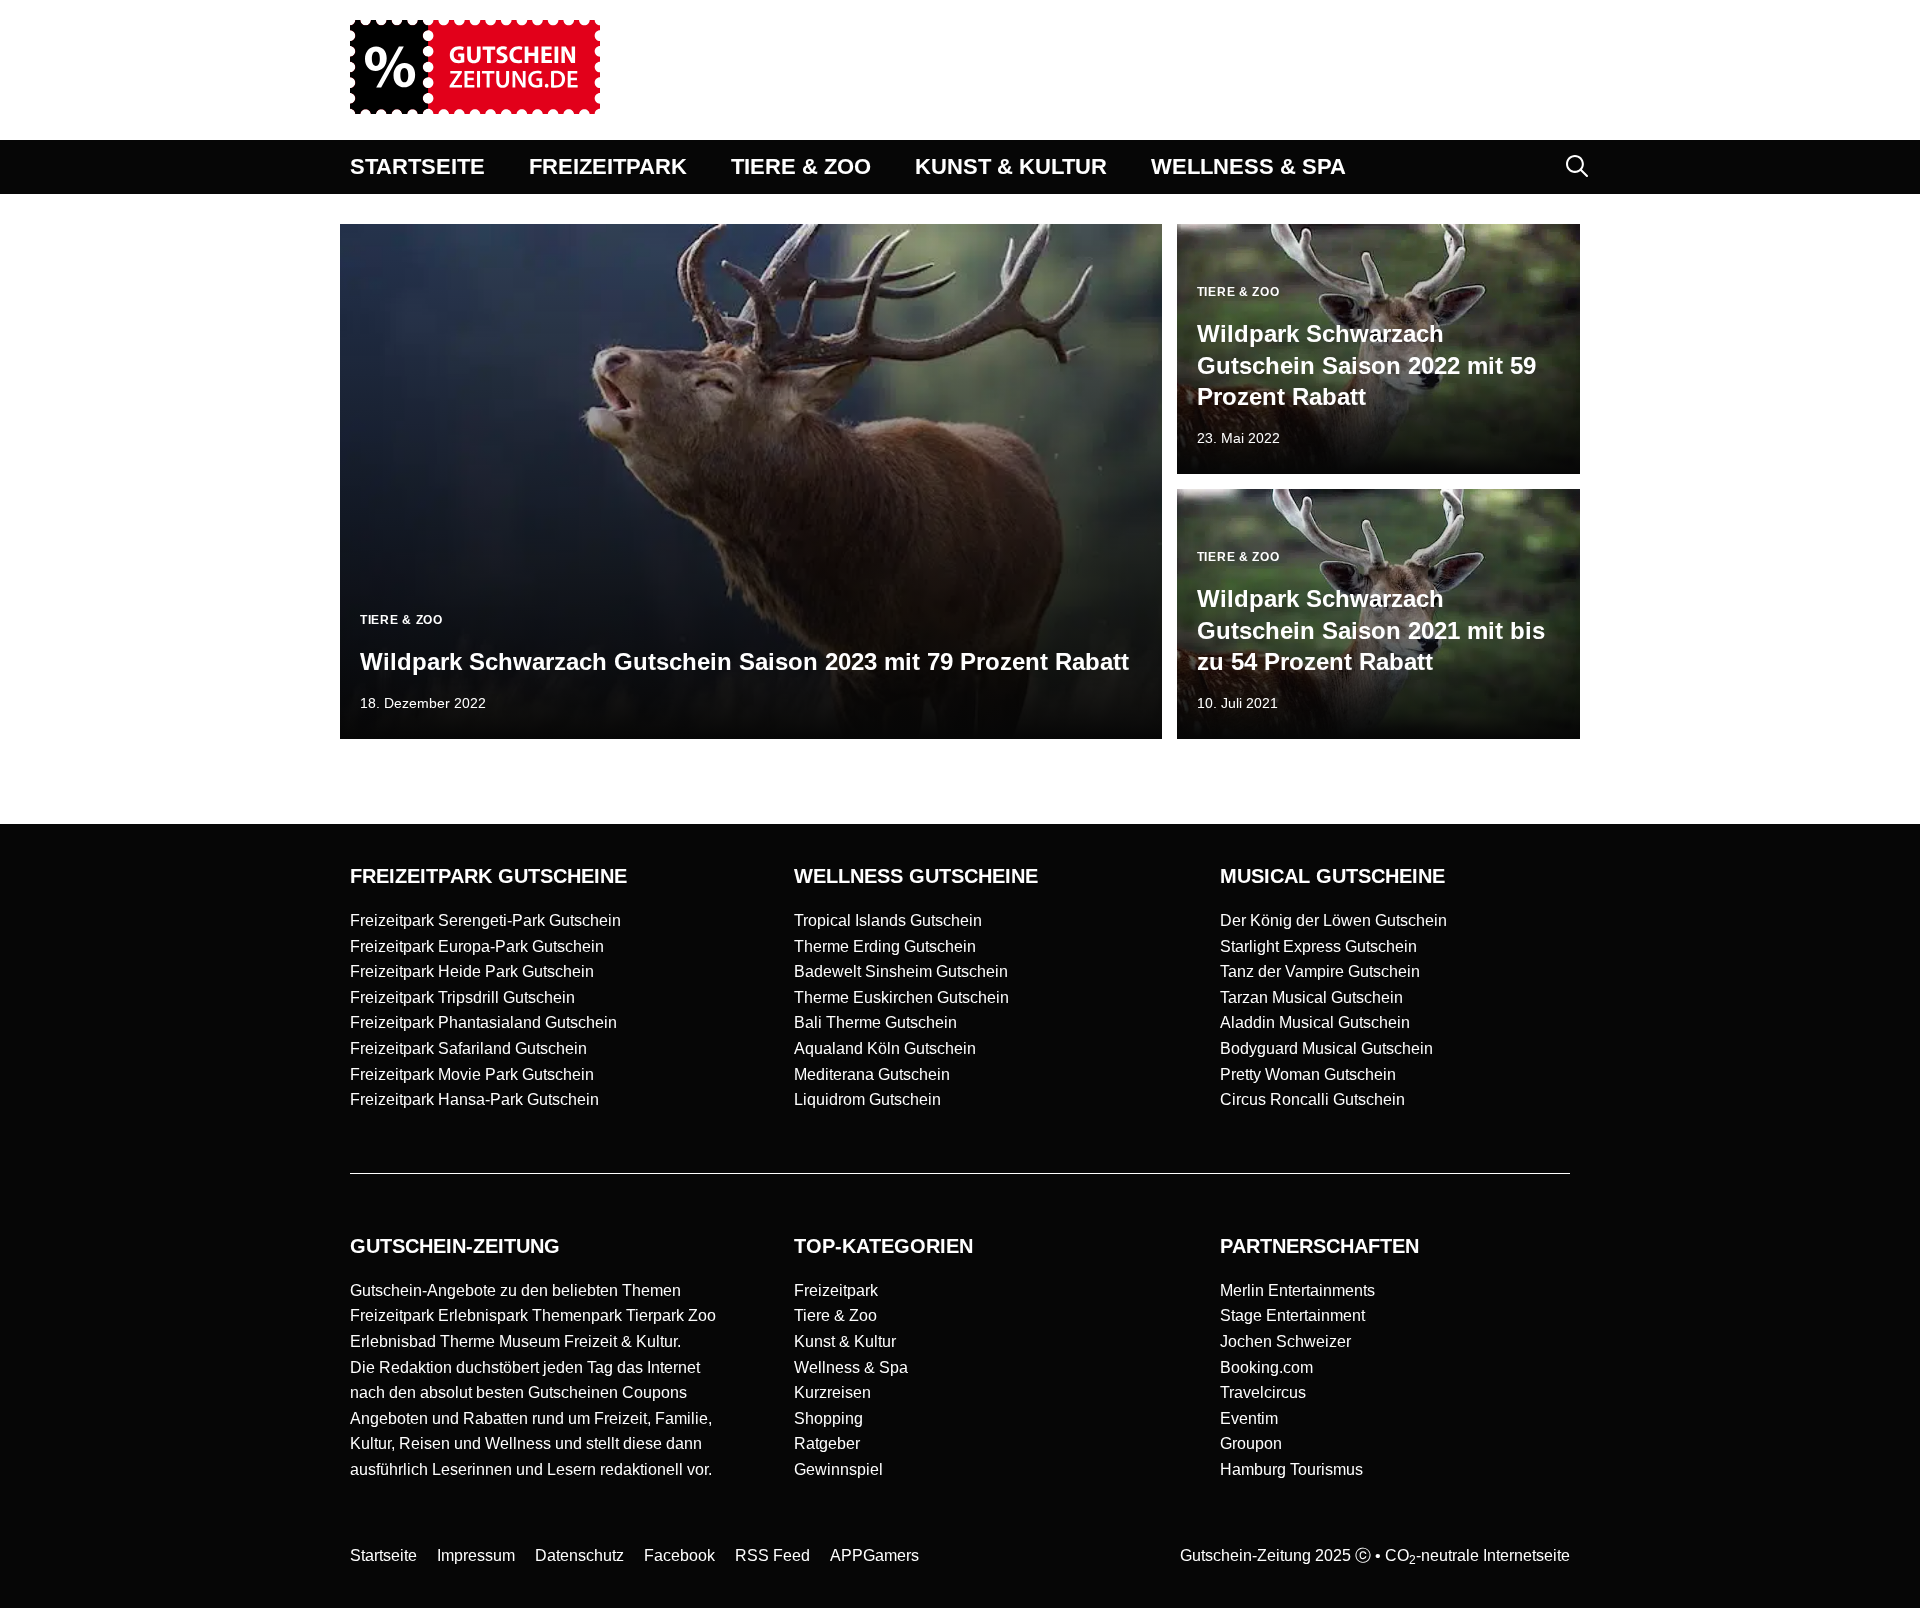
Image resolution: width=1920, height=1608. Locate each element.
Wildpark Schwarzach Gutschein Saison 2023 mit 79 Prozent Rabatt (744, 661)
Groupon (1251, 1443)
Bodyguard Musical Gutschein (1326, 1048)
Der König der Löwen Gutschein (1333, 920)
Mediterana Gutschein (872, 1074)
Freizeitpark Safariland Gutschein (468, 1048)
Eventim (1249, 1418)
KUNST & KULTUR (1011, 166)
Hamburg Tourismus (1291, 1469)
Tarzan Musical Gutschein (1311, 997)
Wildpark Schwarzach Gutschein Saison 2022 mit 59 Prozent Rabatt (1366, 364)
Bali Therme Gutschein (875, 1022)
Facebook (679, 1555)
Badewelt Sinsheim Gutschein (901, 971)
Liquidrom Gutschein (867, 1099)
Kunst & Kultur (845, 1341)
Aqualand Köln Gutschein (885, 1048)
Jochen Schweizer (1285, 1341)
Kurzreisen (832, 1392)
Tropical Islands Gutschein (888, 920)
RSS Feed (772, 1555)
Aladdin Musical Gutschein (1315, 1022)
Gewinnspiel (838, 1469)
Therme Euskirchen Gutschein (901, 997)
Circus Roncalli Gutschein (1312, 1099)
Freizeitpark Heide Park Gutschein (472, 971)
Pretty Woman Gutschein (1308, 1074)
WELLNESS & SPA (1248, 166)
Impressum (476, 1555)
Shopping (828, 1418)
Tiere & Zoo (835, 1315)
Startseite (383, 1555)
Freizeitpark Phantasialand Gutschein (483, 1022)
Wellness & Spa (851, 1367)
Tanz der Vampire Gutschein (1320, 971)
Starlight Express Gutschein (1318, 946)
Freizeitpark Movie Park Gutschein (472, 1074)
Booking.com (1266, 1367)
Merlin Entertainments (1297, 1290)
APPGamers (874, 1555)
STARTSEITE (417, 166)
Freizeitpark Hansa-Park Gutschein (474, 1099)
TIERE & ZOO (801, 166)
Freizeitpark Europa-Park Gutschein (477, 946)
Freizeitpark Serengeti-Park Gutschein (485, 920)
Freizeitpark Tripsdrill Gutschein (462, 997)
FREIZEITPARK (608, 166)
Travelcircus (1263, 1392)
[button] (1577, 167)
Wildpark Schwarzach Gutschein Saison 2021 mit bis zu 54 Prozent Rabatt (1371, 629)
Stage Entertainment (1292, 1315)
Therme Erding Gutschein (885, 946)
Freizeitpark (836, 1290)
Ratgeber (827, 1443)
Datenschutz (579, 1555)
